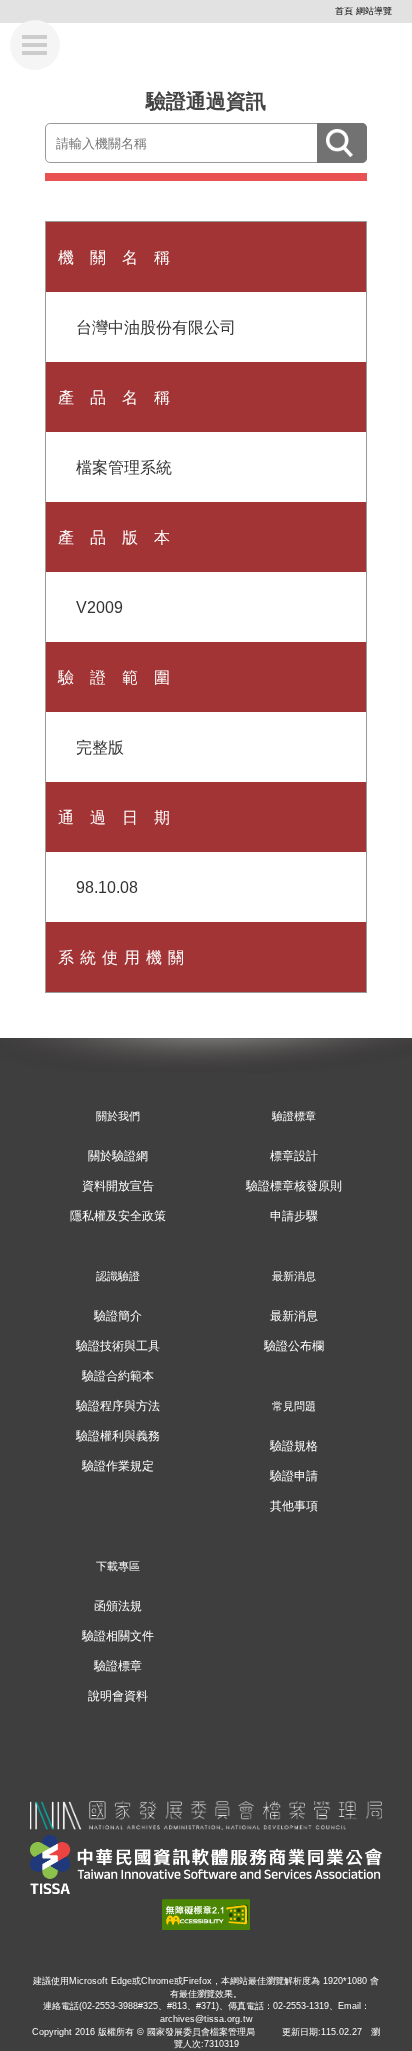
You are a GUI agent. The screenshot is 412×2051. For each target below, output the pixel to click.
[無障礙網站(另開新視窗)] (206, 1912)
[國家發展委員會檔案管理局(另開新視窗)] (206, 1812)
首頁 (344, 11)
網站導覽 (374, 11)
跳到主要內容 (47, 8)
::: (327, 11)
